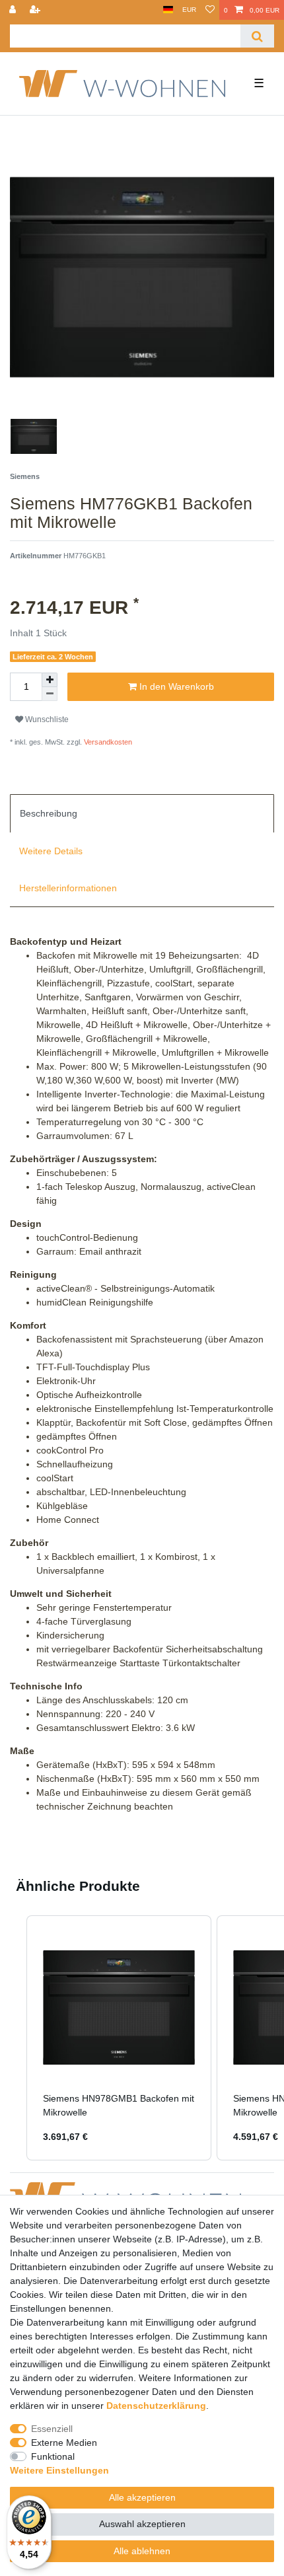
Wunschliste (46, 719)
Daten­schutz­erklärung (156, 2406)
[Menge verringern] (50, 694)
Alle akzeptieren (142, 2497)
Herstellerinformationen (68, 888)
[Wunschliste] (210, 10)
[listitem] (119, 2038)
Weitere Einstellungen (59, 2470)
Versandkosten (107, 742)
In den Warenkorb (175, 686)
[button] (13, 2038)
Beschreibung (49, 813)
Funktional (53, 2456)
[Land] (168, 10)
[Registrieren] (36, 10)
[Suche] (257, 36)
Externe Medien (64, 2443)
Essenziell (52, 2429)
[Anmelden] (14, 10)
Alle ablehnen (142, 2551)
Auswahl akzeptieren (142, 2524)
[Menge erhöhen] (50, 680)
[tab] (142, 813)
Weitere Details (51, 851)
